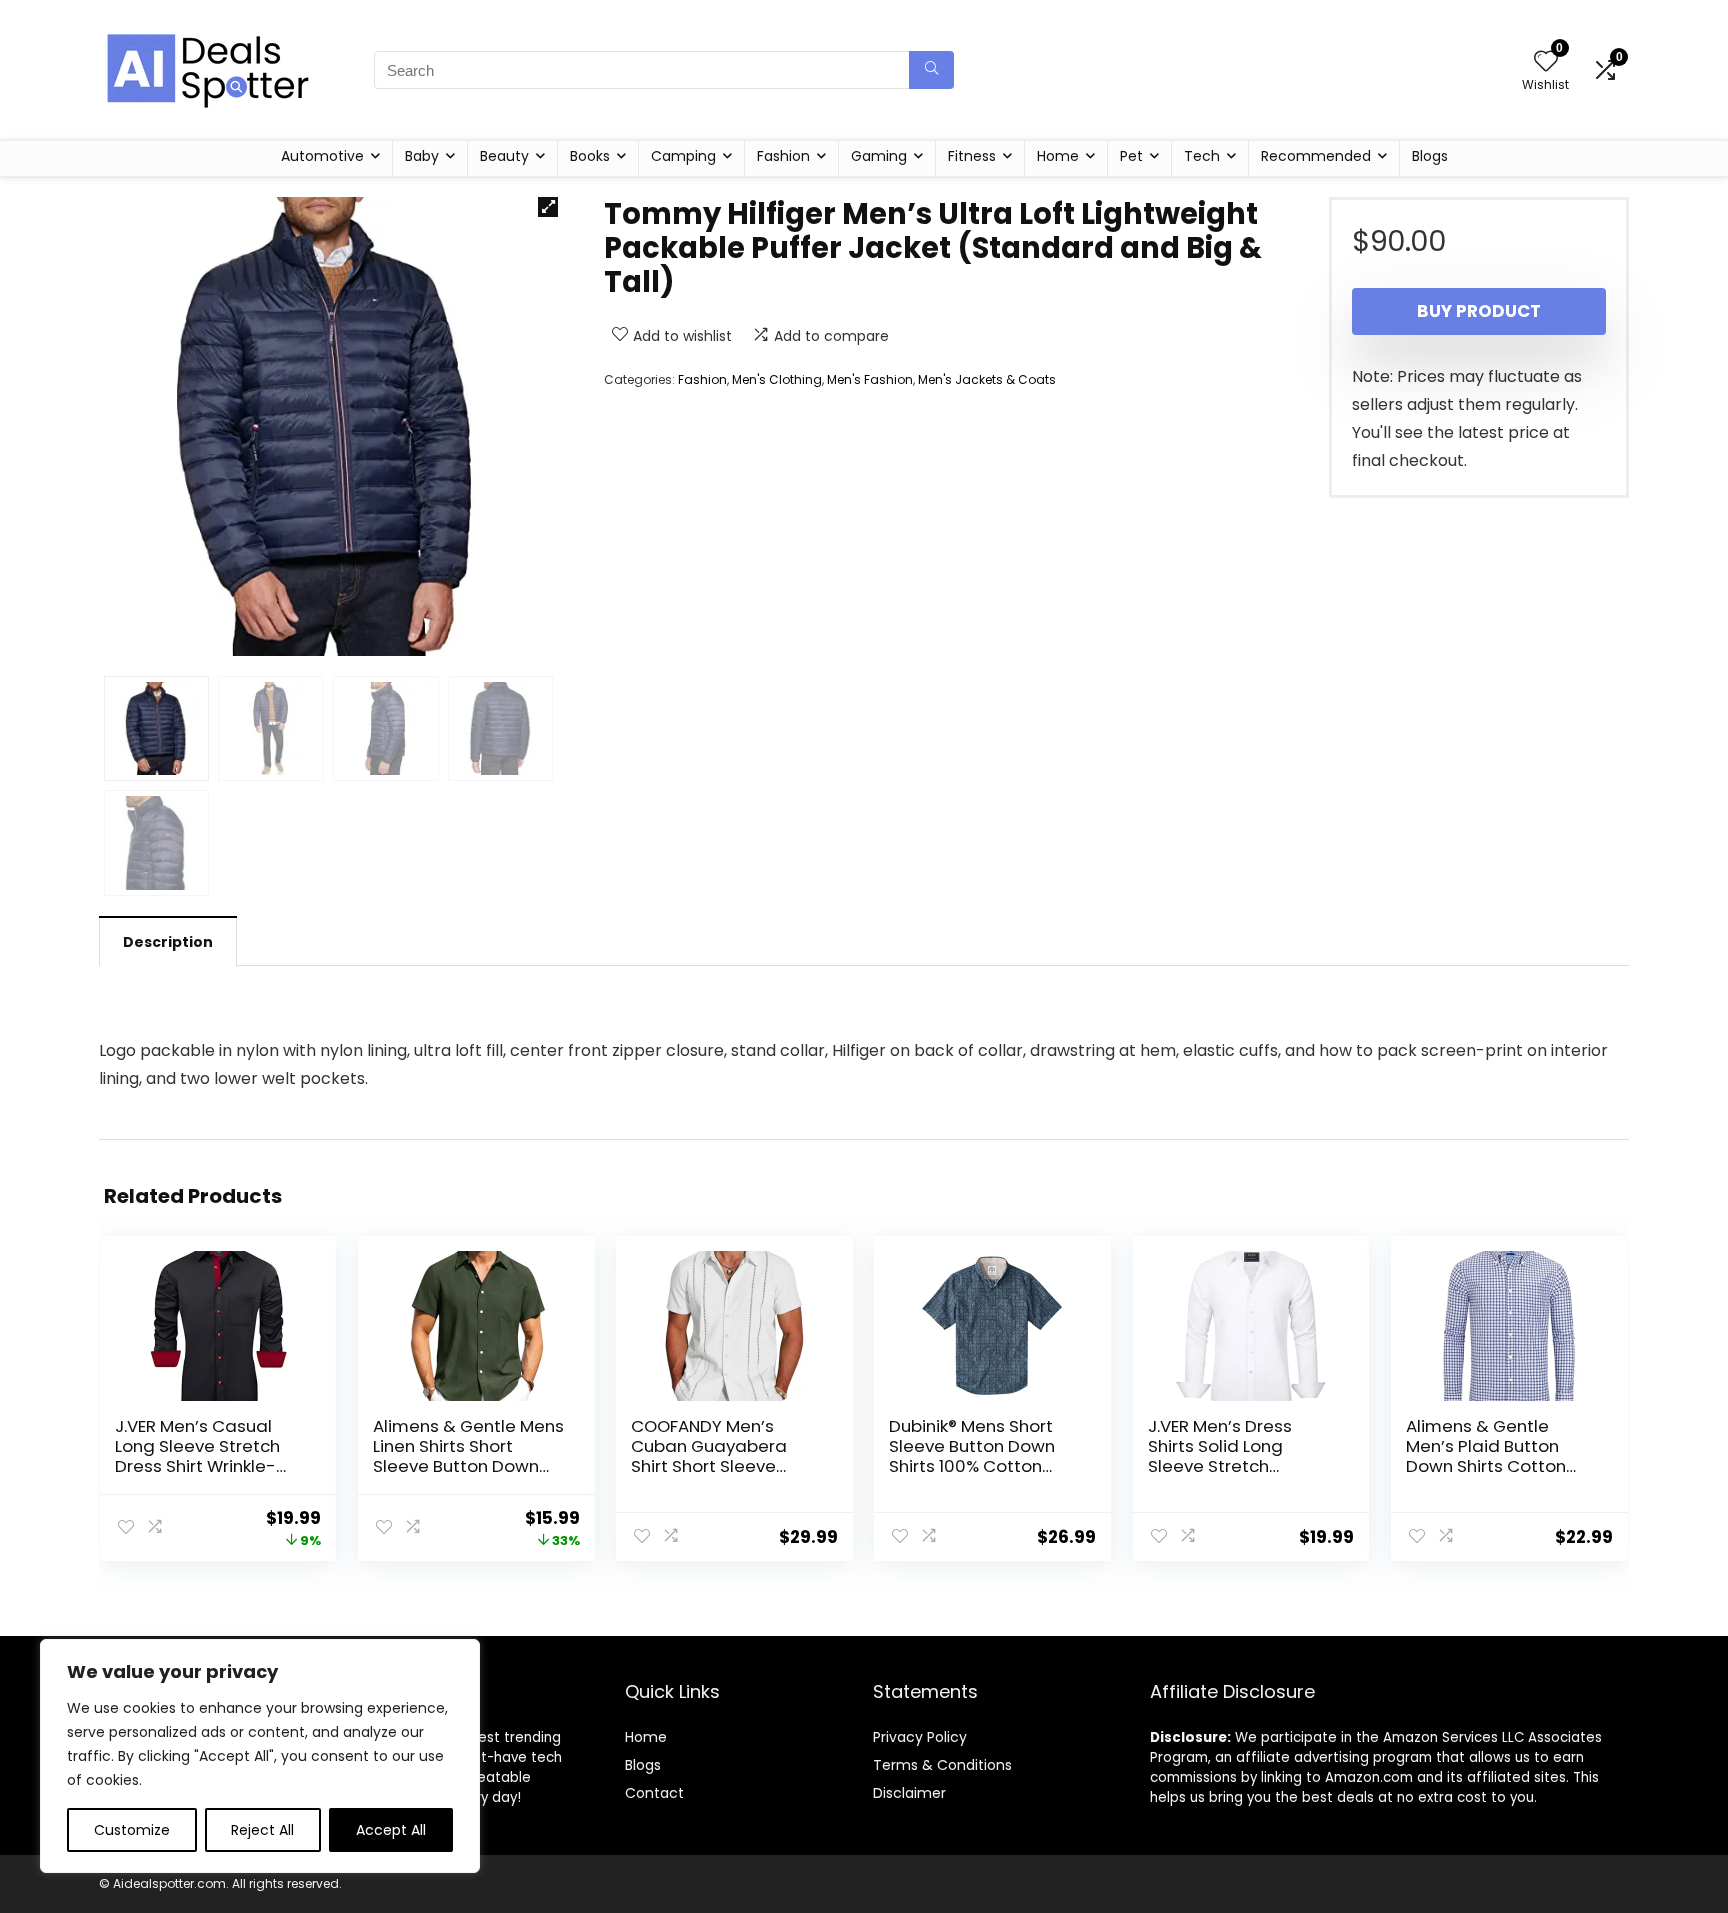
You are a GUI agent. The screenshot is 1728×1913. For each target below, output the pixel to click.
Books (590, 156)
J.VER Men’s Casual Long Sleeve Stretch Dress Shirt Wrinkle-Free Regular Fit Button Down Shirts (208, 1466)
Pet (1131, 156)
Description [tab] (168, 942)
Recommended (1316, 156)
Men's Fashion (870, 379)
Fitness (972, 156)
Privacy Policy (920, 1737)
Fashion (783, 156)
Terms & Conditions (942, 1765)
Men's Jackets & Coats (987, 379)
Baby (422, 156)
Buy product (1479, 311)
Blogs (1430, 156)
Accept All (391, 1830)
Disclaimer (909, 1793)
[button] (548, 207)
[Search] (931, 70)
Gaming (879, 156)
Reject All (262, 1830)
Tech (1202, 156)
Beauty (504, 156)
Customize (132, 1830)
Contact (654, 1793)
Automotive (322, 156)
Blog (639, 1765)
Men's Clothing (777, 379)
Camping (683, 156)
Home (1058, 156)
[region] (260, 1756)
